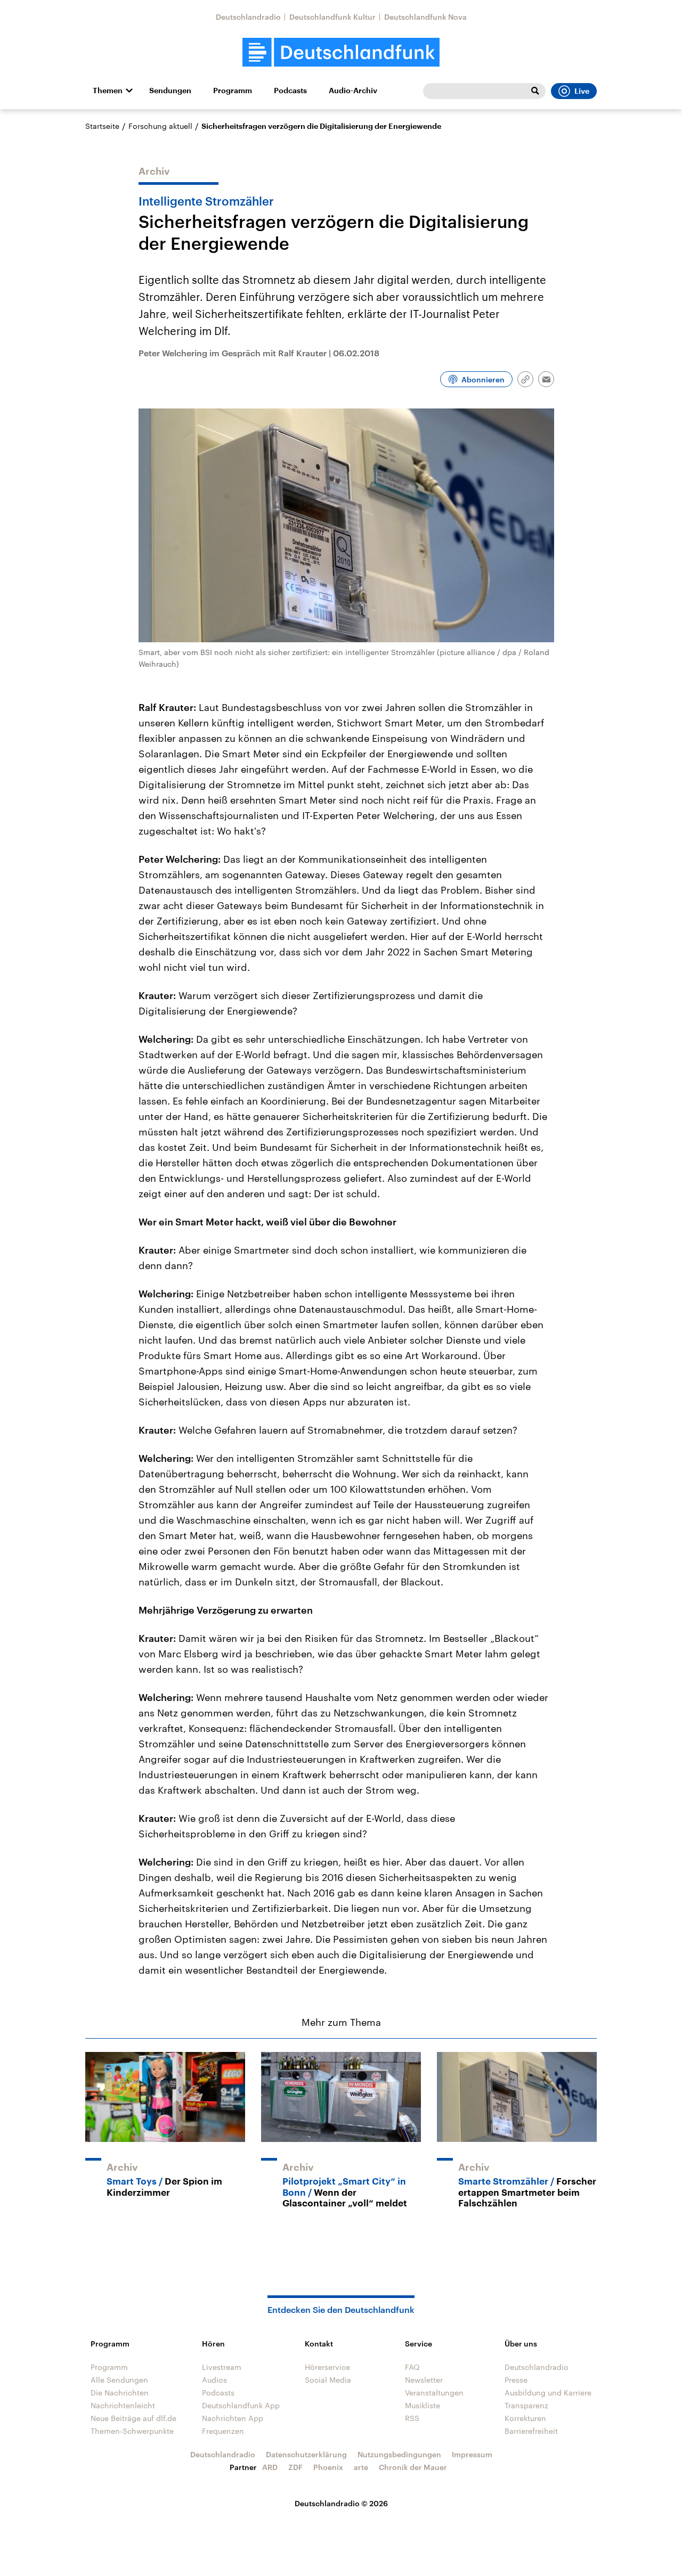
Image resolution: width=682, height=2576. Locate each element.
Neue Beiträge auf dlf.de (133, 2418)
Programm (233, 91)
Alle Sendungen (119, 2380)
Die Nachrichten (120, 2393)
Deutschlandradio (248, 17)
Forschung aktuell (160, 126)
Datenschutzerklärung (306, 2454)
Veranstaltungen (434, 2393)
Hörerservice (327, 2367)
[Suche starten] (535, 91)
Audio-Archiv (353, 91)
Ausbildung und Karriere (548, 2393)
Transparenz (526, 2405)
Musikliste (423, 2405)
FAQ (412, 2367)
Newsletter (424, 2380)
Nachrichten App (233, 2418)
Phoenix (328, 2467)
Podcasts (290, 91)
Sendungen (170, 91)
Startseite (102, 126)
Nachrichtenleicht (123, 2405)
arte (361, 2467)
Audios (214, 2380)
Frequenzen (223, 2431)
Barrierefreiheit (531, 2431)
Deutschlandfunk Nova (425, 17)
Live (582, 91)
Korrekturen (525, 2418)
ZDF (295, 2467)
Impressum (472, 2454)
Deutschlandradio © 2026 (341, 2503)
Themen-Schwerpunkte (132, 2431)
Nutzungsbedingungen (399, 2454)
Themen (108, 91)
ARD (270, 2467)
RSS (412, 2418)
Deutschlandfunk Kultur (332, 17)
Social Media (328, 2380)
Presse (516, 2380)
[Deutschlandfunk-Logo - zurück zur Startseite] (341, 52)
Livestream (222, 2367)
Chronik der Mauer (413, 2467)
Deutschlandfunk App (241, 2405)
